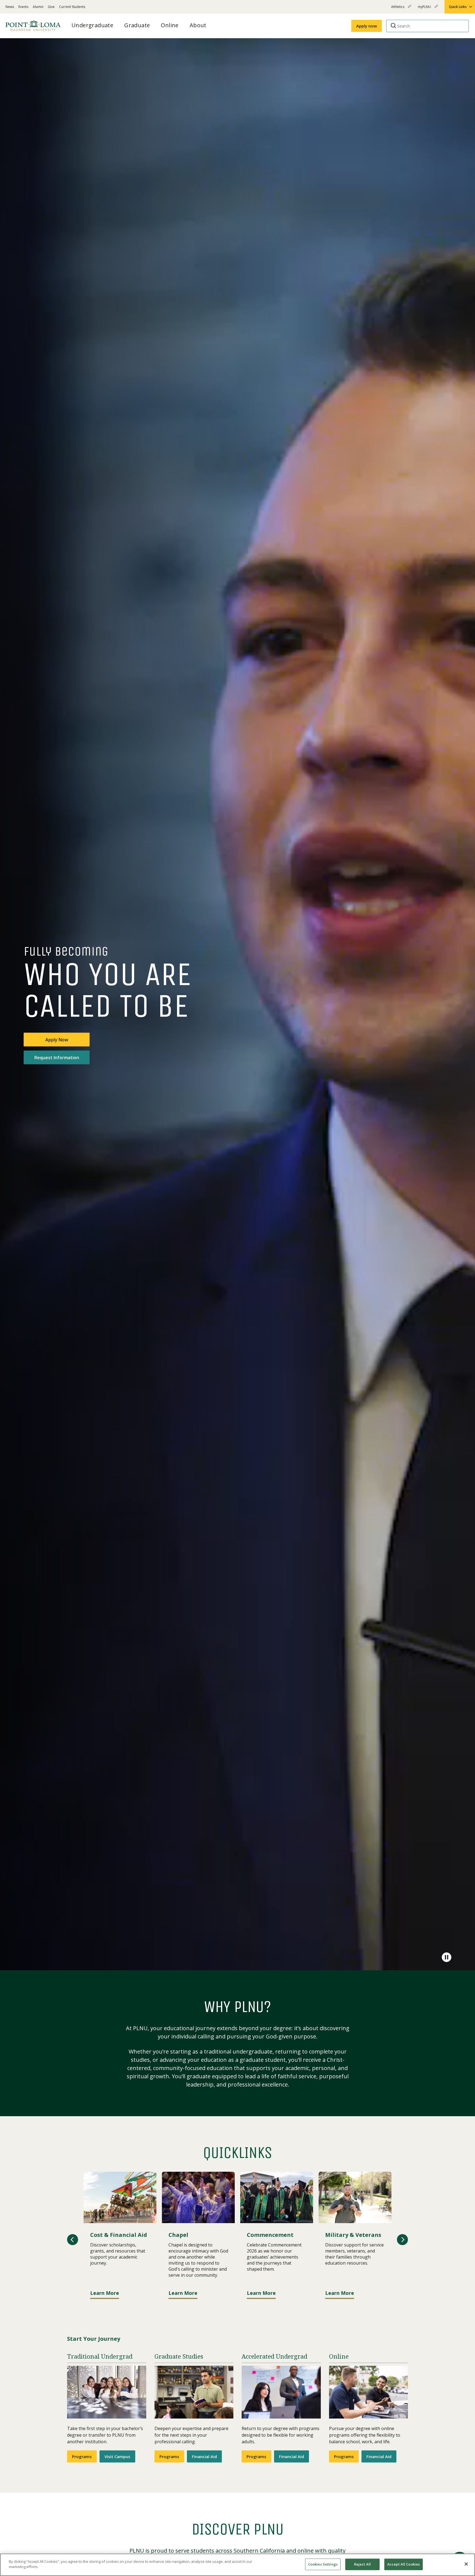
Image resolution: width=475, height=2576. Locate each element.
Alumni (38, 7)
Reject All (362, 2564)
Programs (82, 2456)
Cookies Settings (323, 2564)
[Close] (466, 2564)
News (10, 7)
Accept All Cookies (404, 2564)
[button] (73, 2240)
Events (23, 7)
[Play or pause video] (447, 1957)
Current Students (72, 7)
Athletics (398, 9)
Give (51, 7)
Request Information (57, 1057)
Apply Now (57, 1039)
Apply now (367, 26)
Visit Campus (117, 2456)
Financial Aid (204, 2456)
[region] (237, 2565)
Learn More (105, 2293)
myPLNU (425, 9)
